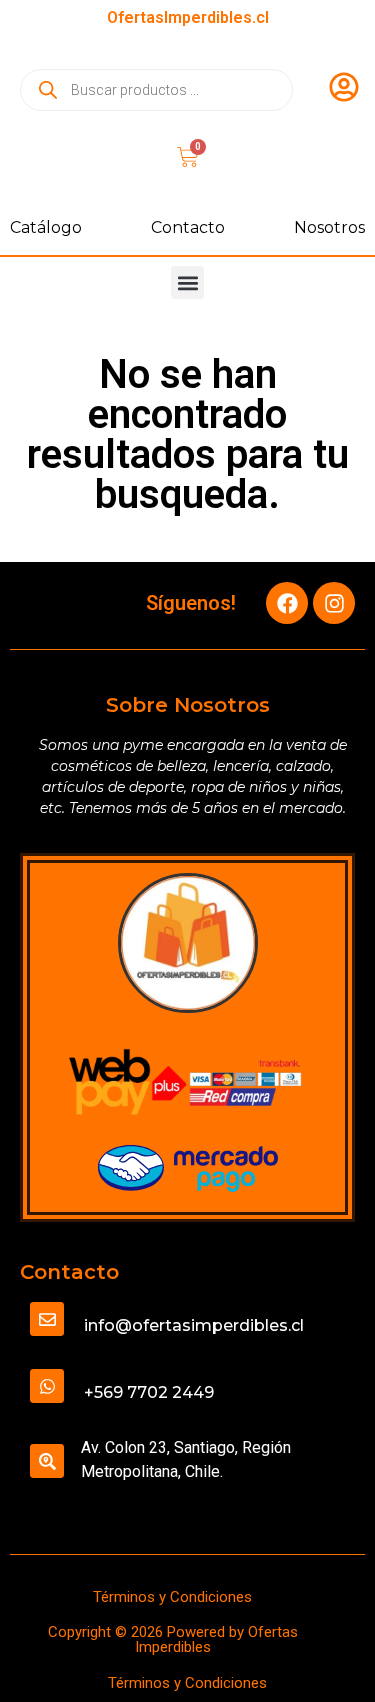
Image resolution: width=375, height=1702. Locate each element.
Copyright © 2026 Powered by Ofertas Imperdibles (173, 1639)
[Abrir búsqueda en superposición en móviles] (156, 90)
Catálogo (46, 227)
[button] (187, 282)
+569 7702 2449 (149, 1392)
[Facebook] (287, 603)
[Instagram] (334, 603)
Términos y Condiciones (172, 1597)
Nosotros (329, 227)
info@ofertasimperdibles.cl (194, 1325)
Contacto (188, 227)
